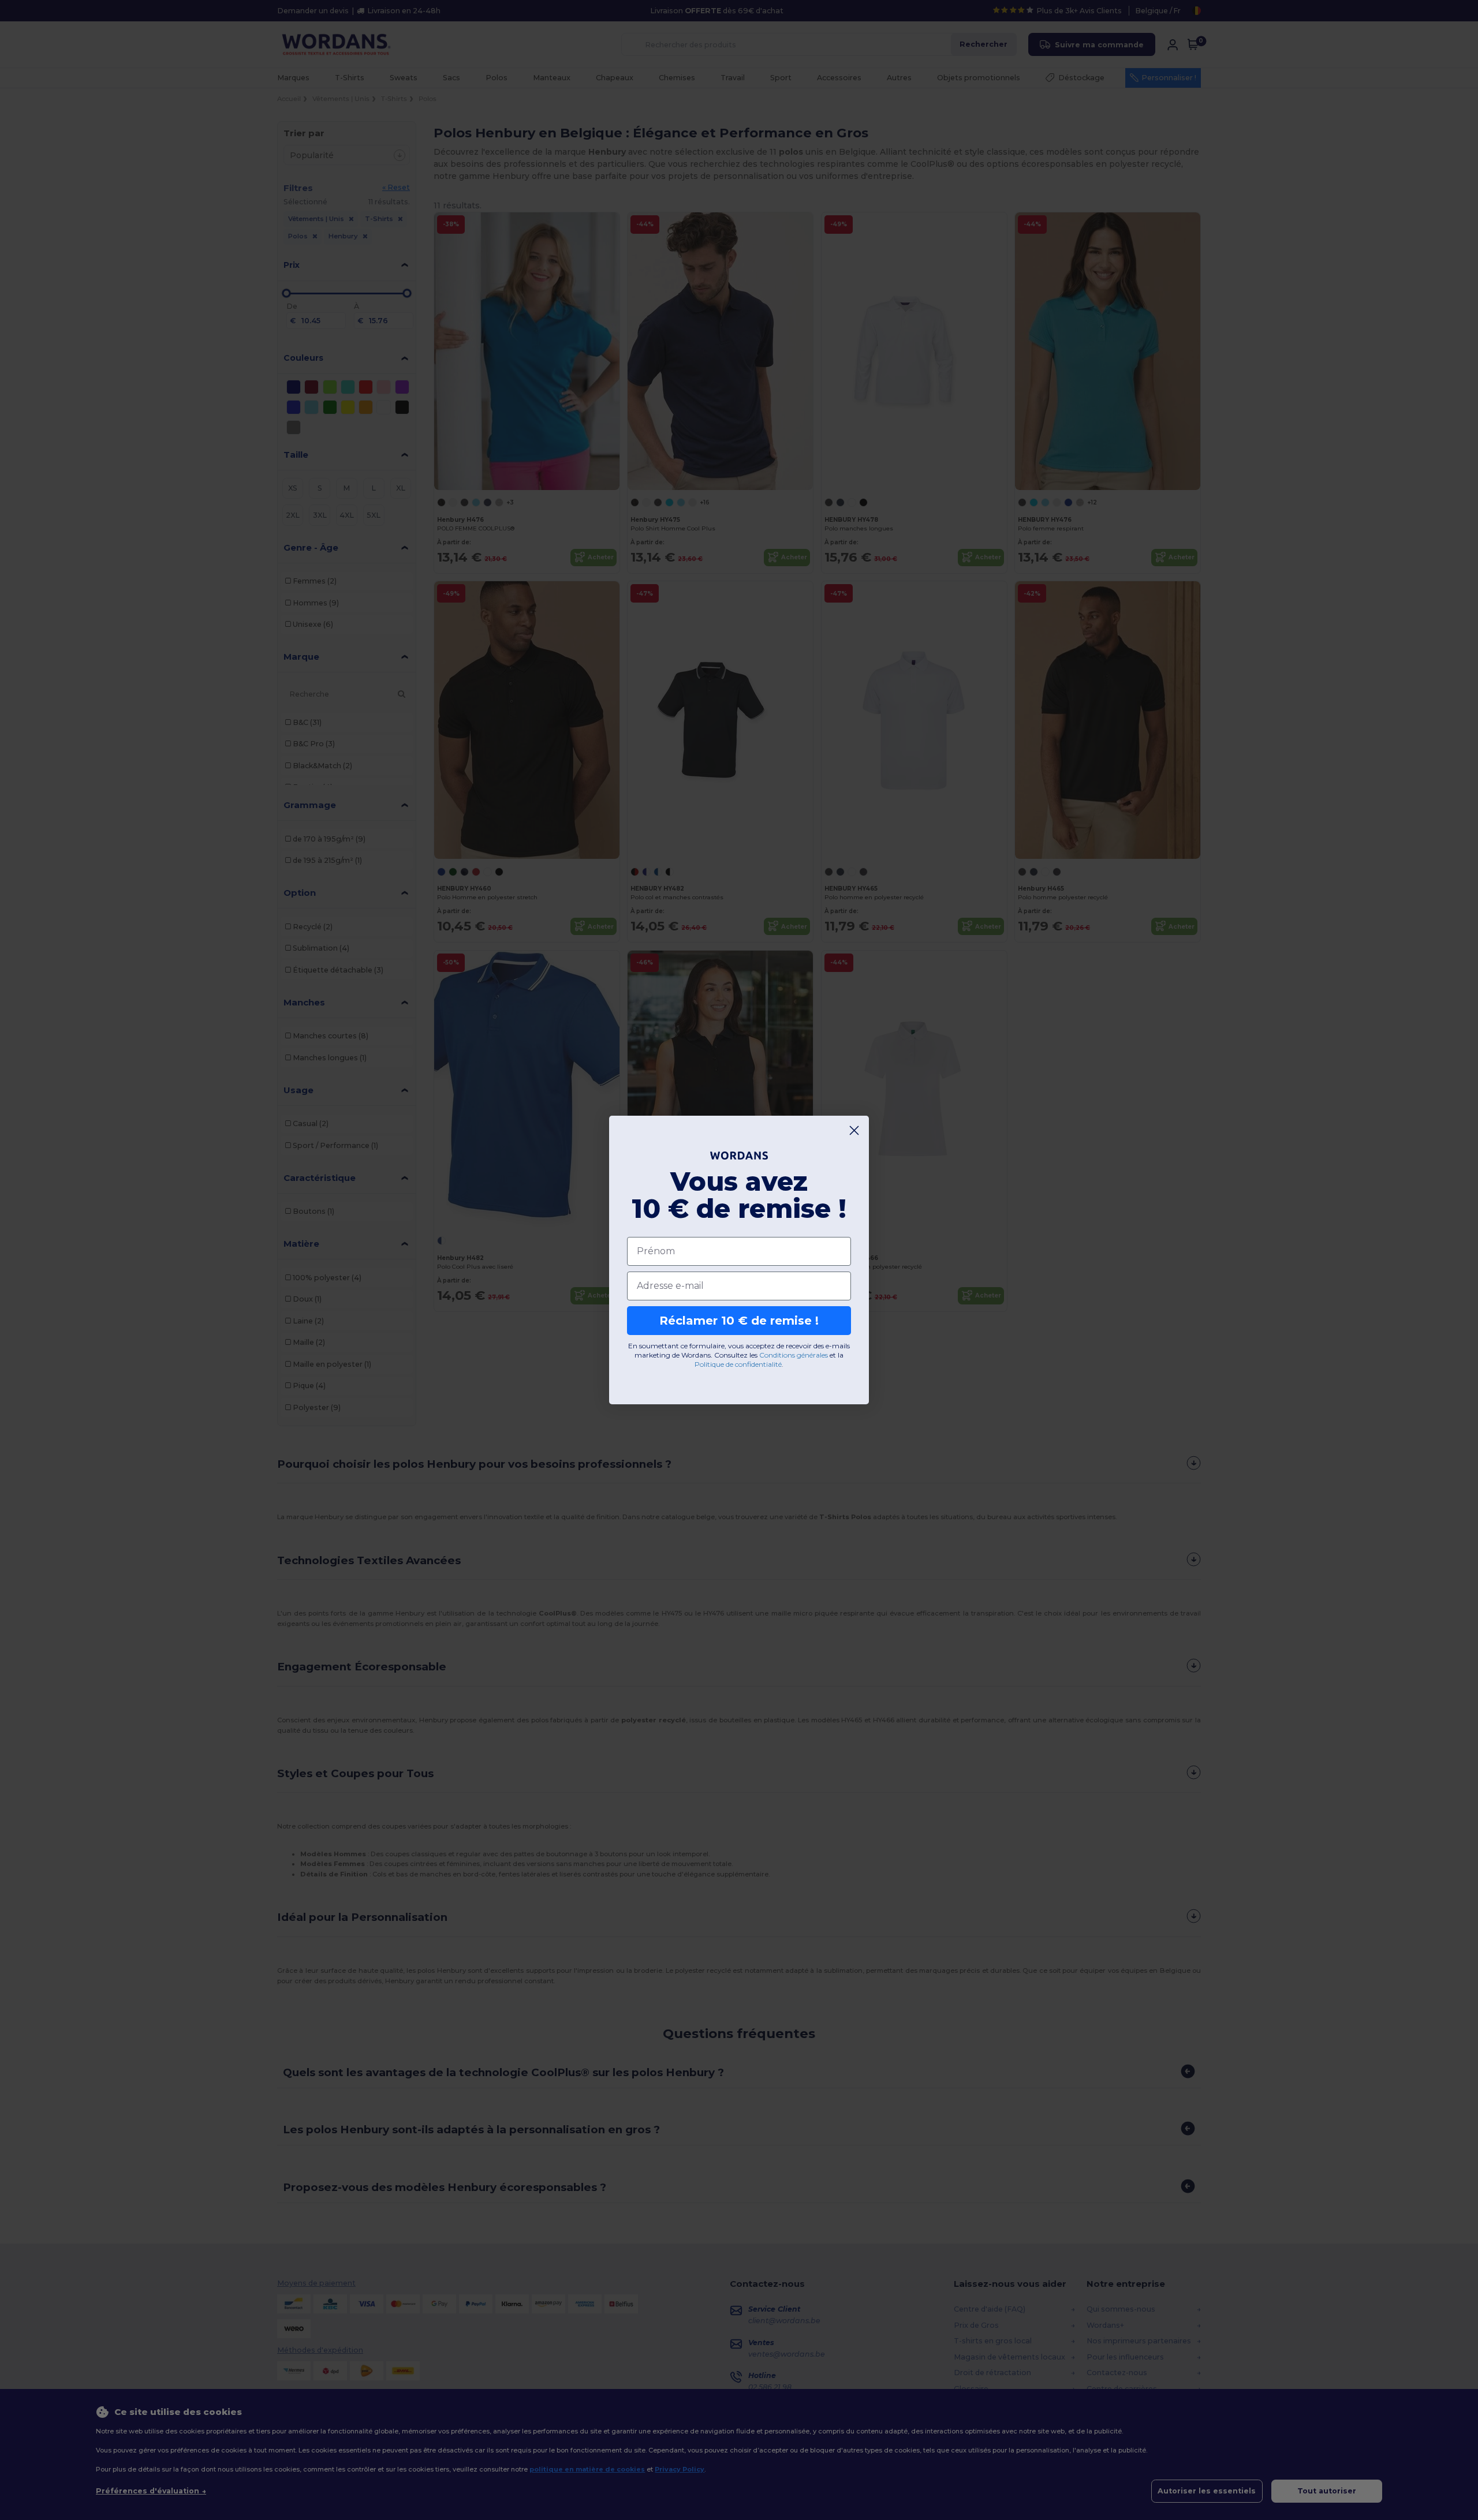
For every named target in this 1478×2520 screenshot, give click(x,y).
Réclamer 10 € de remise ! (739, 1321)
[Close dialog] (854, 1130)
